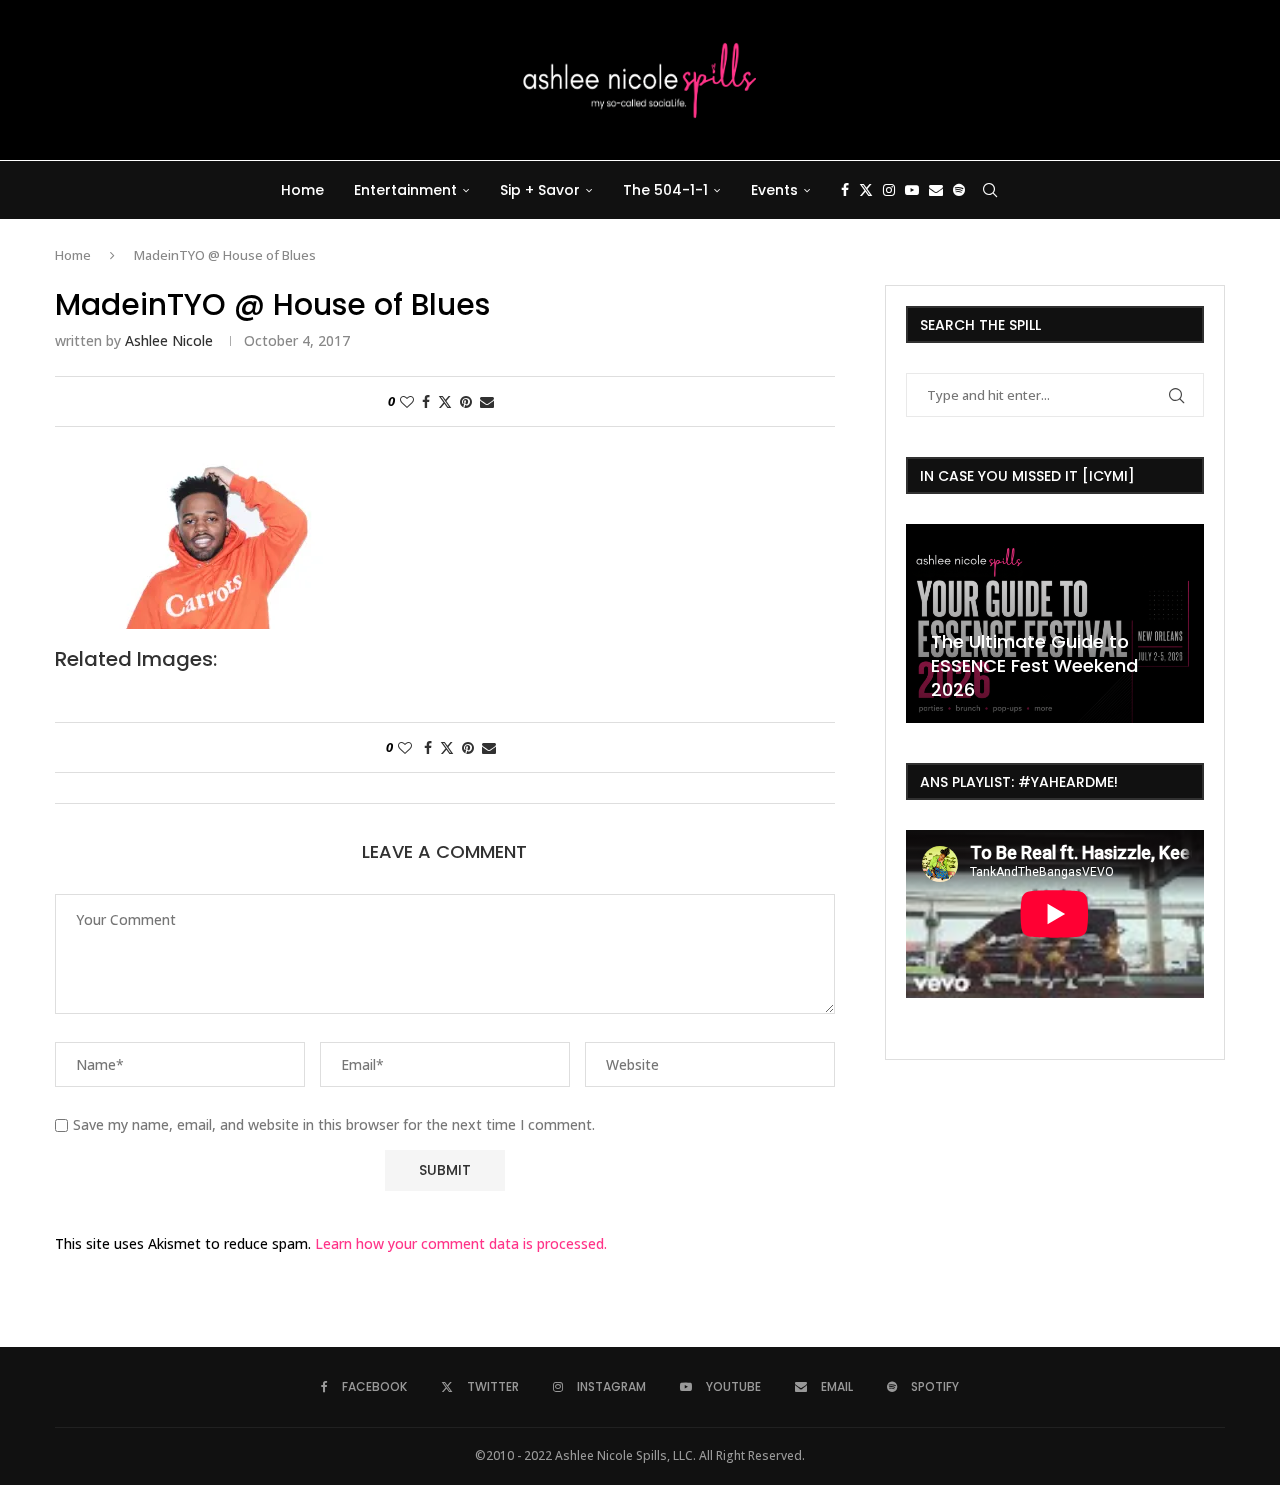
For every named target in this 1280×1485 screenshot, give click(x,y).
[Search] (990, 190)
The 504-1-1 (665, 190)
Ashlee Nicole (169, 340)
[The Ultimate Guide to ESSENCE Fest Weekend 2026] (1055, 623)
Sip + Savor (540, 190)
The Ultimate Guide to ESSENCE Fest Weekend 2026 (1034, 666)
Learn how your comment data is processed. (461, 1243)
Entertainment (405, 190)
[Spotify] (959, 190)
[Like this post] (407, 401)
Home (302, 190)
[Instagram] (889, 190)
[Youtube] (912, 190)
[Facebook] (845, 190)
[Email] (936, 190)
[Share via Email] (487, 401)
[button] (924, 622)
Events (774, 190)
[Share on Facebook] (426, 401)
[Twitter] (866, 190)
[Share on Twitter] (445, 401)
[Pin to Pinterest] (466, 401)
